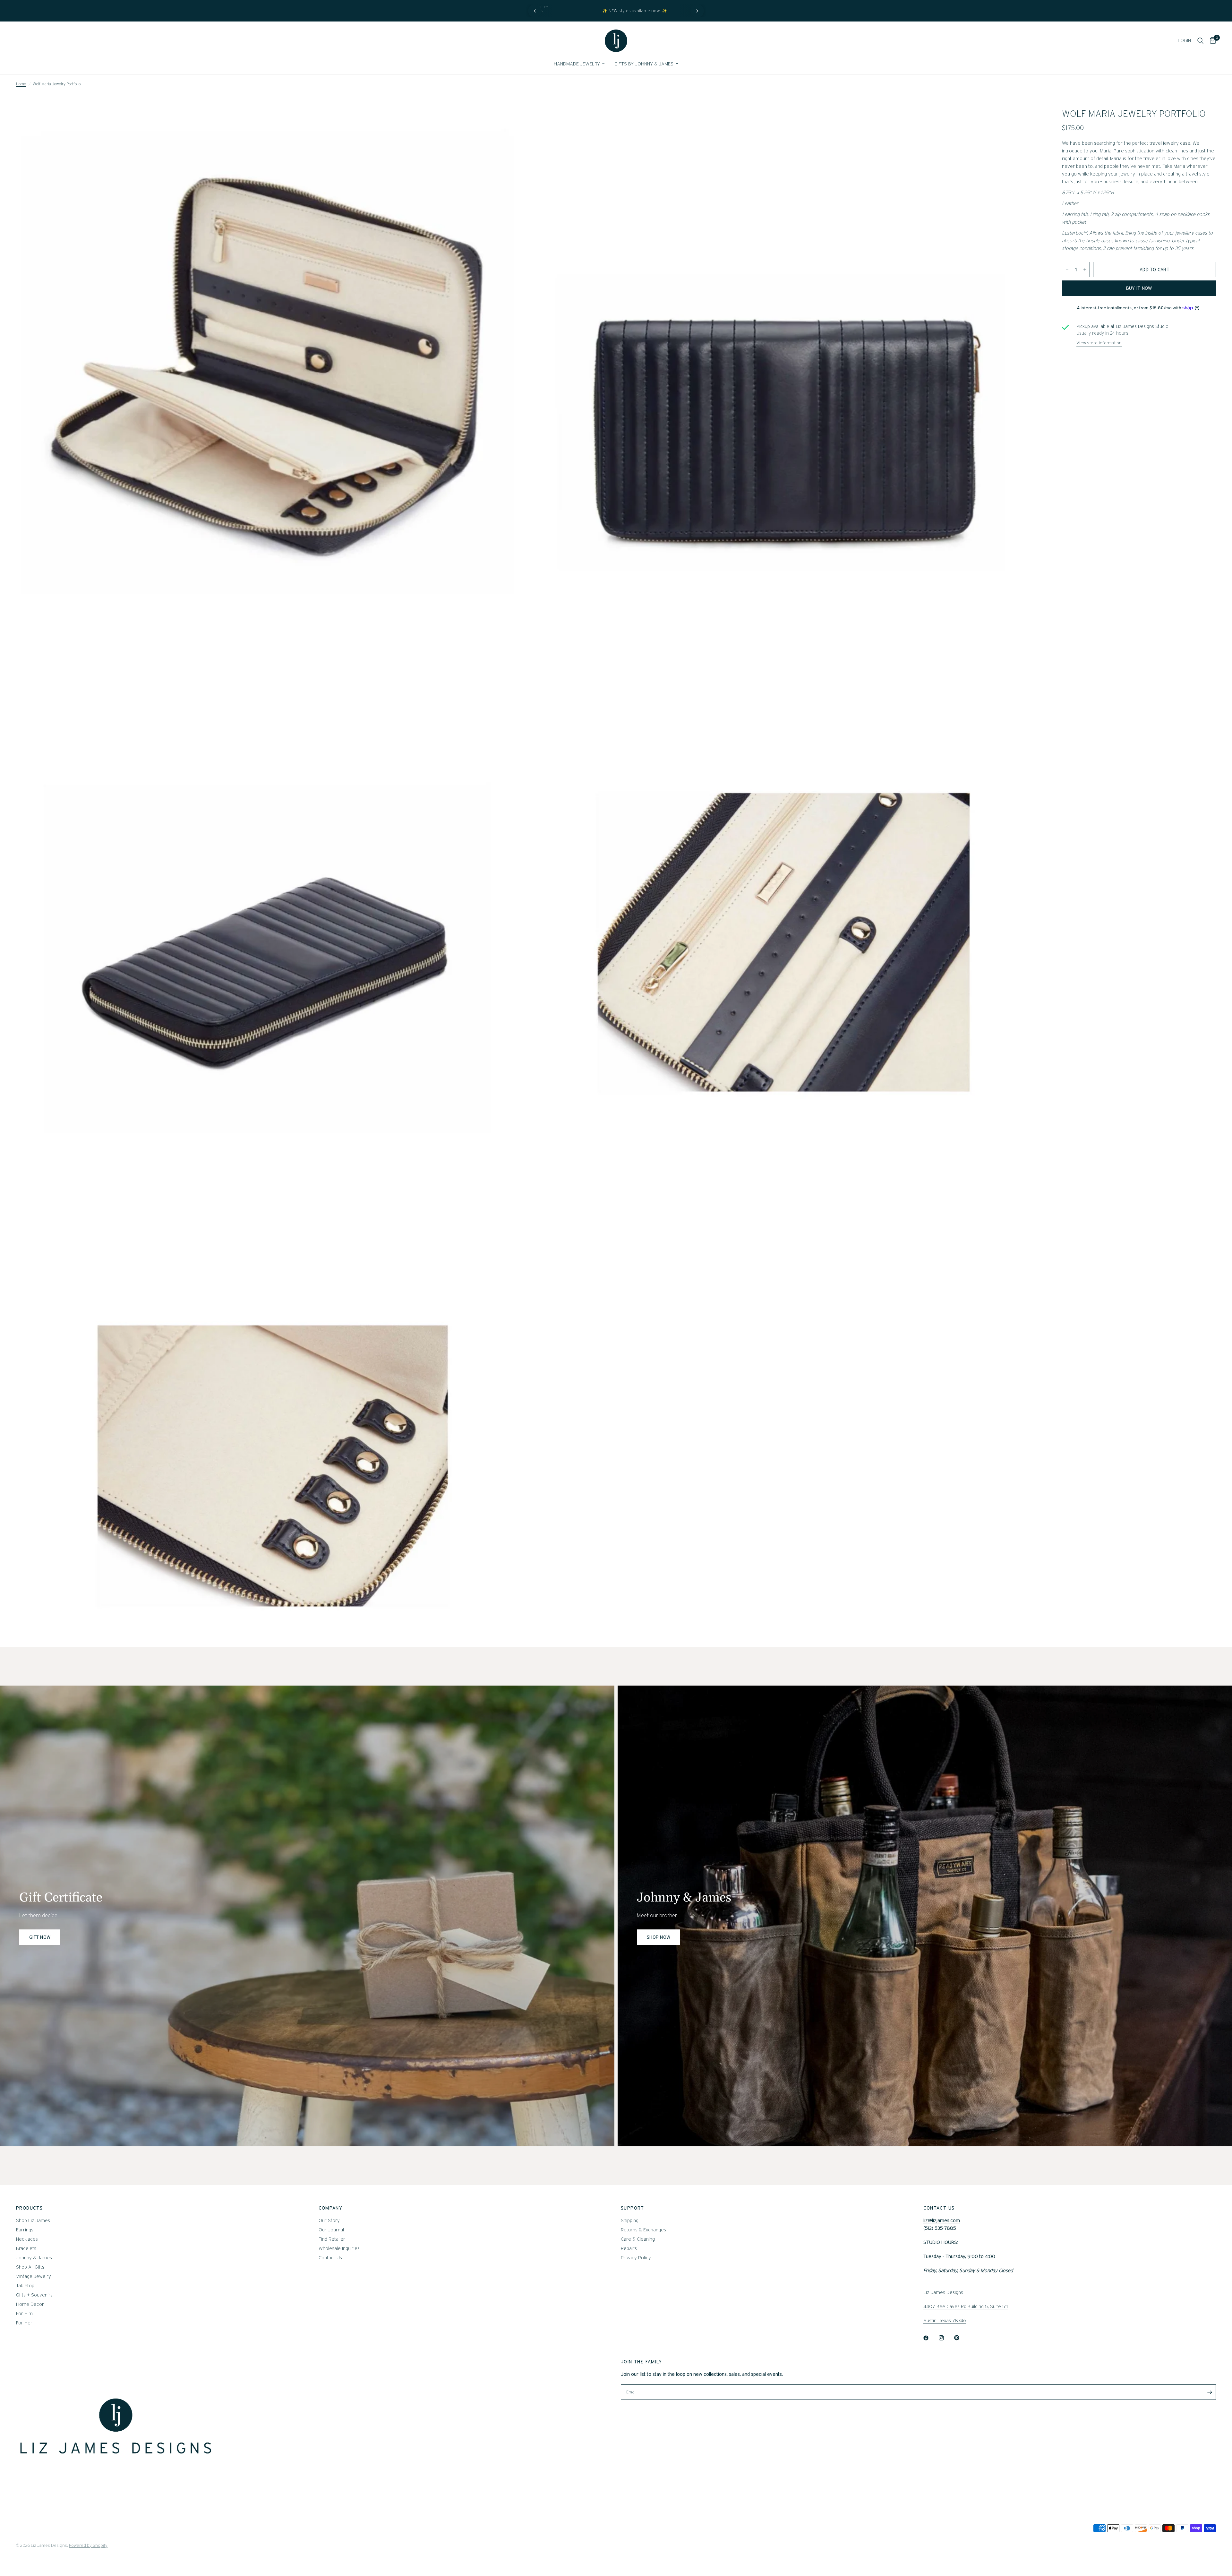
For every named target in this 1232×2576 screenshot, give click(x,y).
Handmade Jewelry (577, 64)
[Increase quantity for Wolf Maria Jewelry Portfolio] (1085, 270)
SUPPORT (633, 2208)
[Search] (1200, 41)
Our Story (329, 2220)
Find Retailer (332, 2239)
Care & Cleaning (638, 2239)
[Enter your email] (1210, 2392)
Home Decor (30, 2304)
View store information (1099, 343)
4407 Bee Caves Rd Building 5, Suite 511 (966, 2306)
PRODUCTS (29, 2208)
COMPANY (331, 2208)
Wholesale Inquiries (339, 2248)
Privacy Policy (636, 2258)
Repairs (629, 2248)
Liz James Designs (943, 2292)
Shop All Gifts (30, 2267)
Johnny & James (34, 2258)
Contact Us (330, 2258)
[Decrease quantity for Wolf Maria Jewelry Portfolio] (1067, 270)
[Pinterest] (961, 2338)
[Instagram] (946, 2338)
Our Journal (331, 2230)
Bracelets (26, 2248)
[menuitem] (579, 64)
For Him (24, 2314)
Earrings (25, 2230)
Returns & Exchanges (643, 2230)
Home (21, 84)
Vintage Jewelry (34, 2276)
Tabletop (25, 2286)
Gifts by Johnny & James (644, 64)
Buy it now (1139, 288)
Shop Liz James (33, 2220)
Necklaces (27, 2239)
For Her (24, 2323)
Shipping (630, 2220)
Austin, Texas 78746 (945, 2321)
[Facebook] (930, 2338)
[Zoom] (516, 120)
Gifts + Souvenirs (34, 2295)
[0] (1211, 41)
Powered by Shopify (88, 2545)
